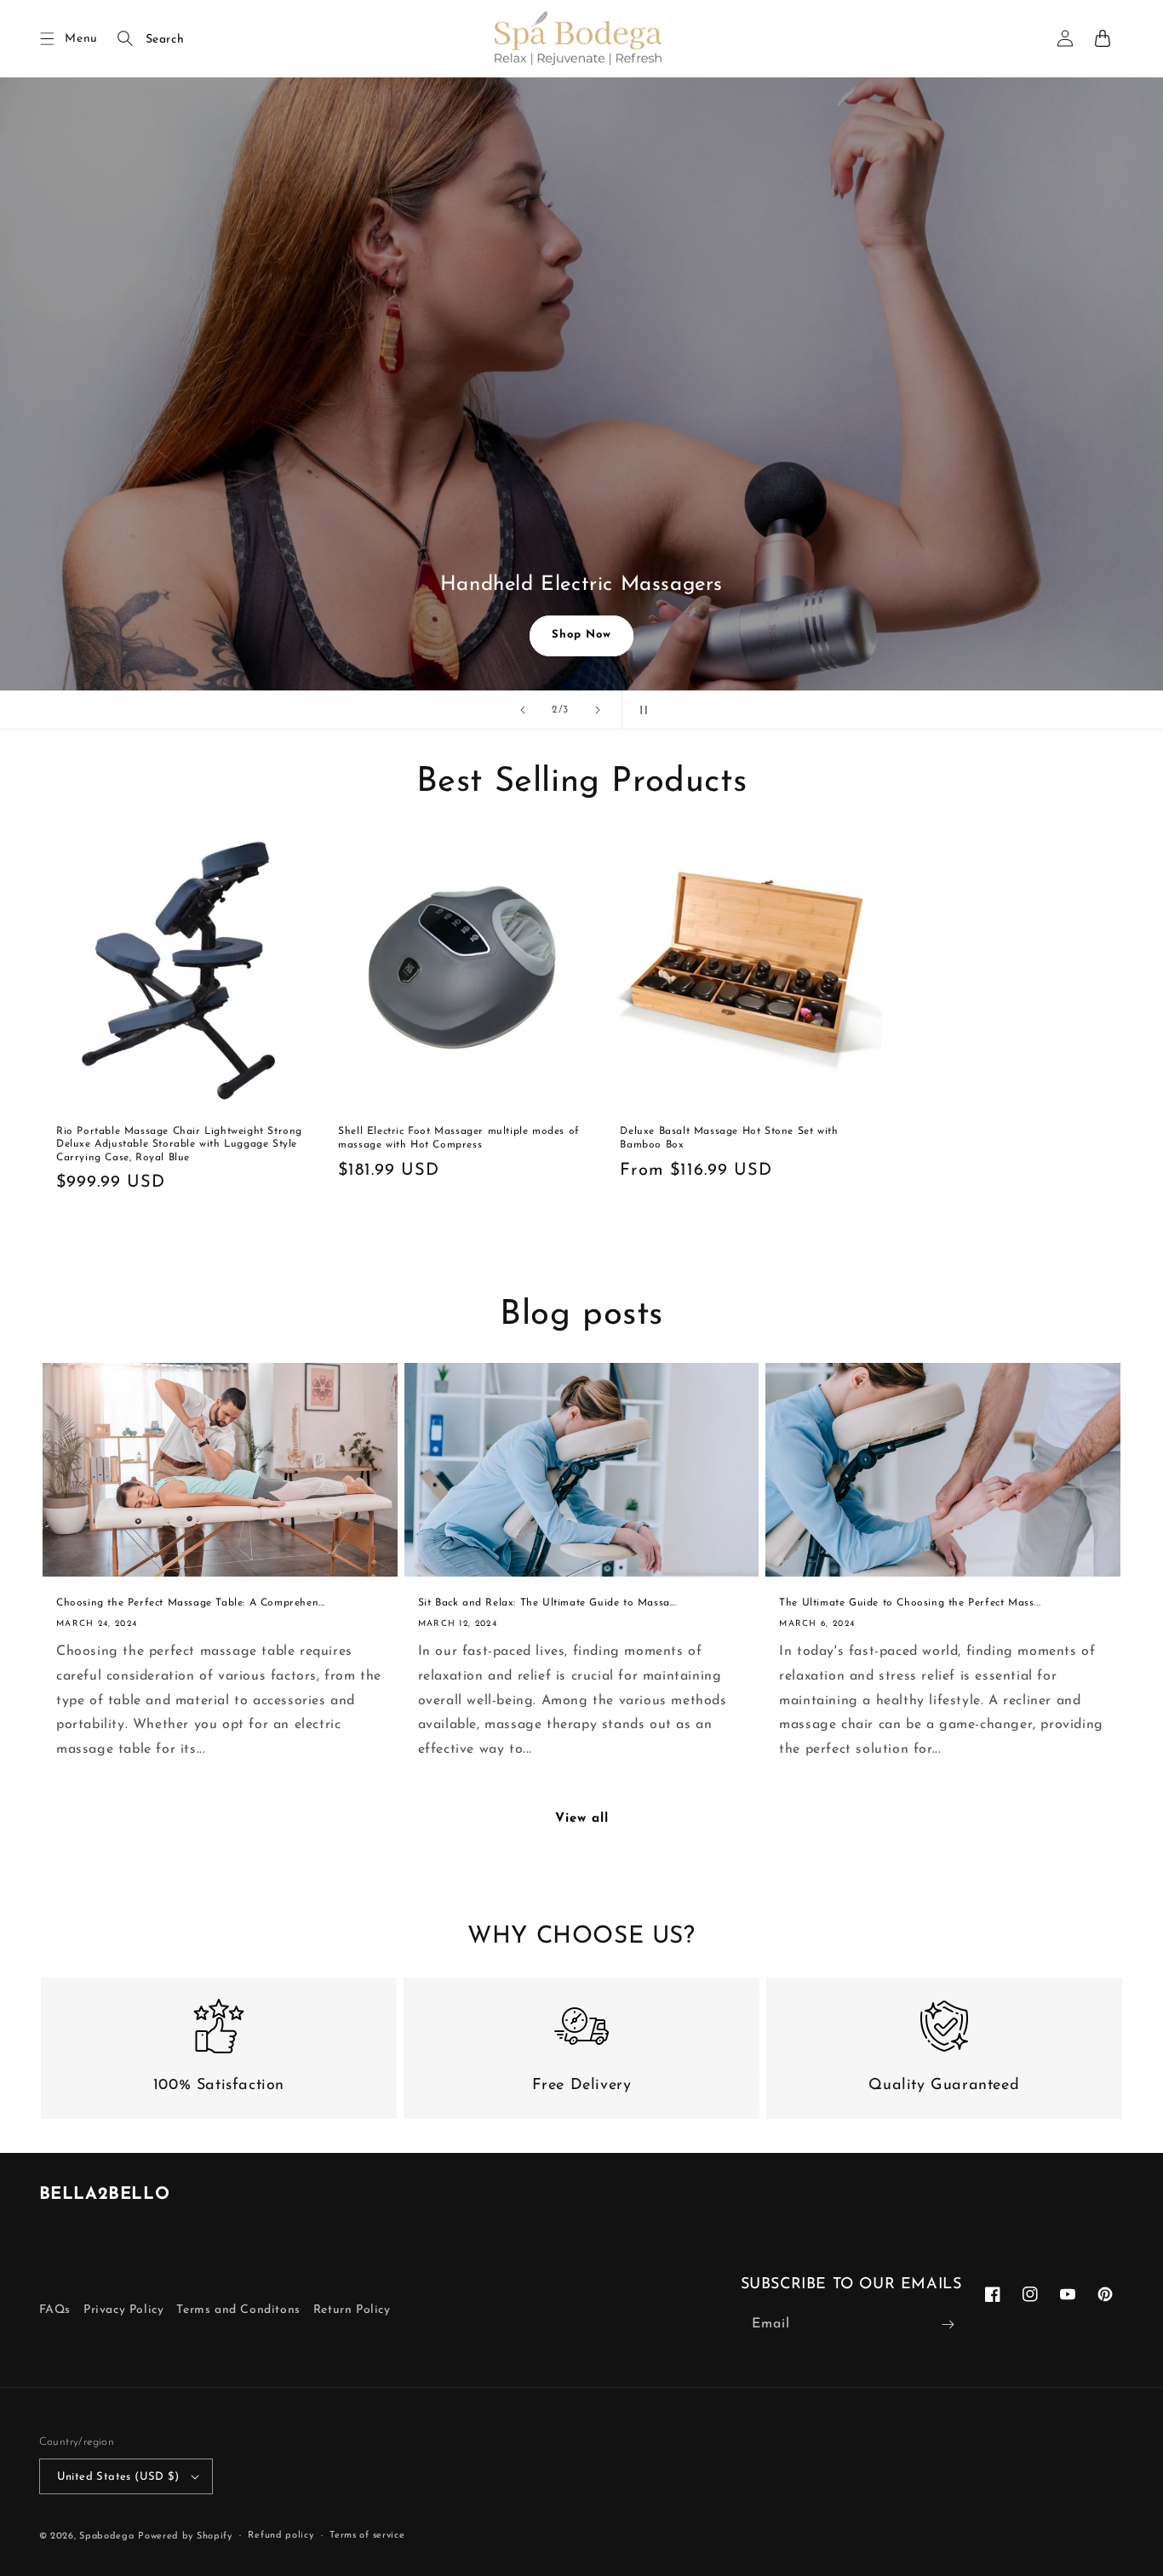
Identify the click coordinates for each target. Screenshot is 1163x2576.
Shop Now (581, 635)
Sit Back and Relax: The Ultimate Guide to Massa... (547, 1603)
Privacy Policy (123, 2310)
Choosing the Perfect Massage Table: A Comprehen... (191, 1603)
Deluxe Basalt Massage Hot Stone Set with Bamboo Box (729, 1138)
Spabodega (106, 2536)
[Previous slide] (523, 710)
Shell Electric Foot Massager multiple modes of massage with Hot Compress (459, 1138)
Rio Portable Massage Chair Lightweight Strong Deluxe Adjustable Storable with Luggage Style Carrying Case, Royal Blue (179, 1145)
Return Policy (352, 2310)
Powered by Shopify (185, 2536)
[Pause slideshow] (640, 710)
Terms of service (367, 2536)
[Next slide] (598, 710)
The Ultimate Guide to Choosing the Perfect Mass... (910, 1603)
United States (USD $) (118, 2477)
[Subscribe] (948, 2324)
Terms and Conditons (238, 2310)
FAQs (55, 2310)
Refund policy (281, 2536)
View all (582, 1819)
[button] (48, 38)
